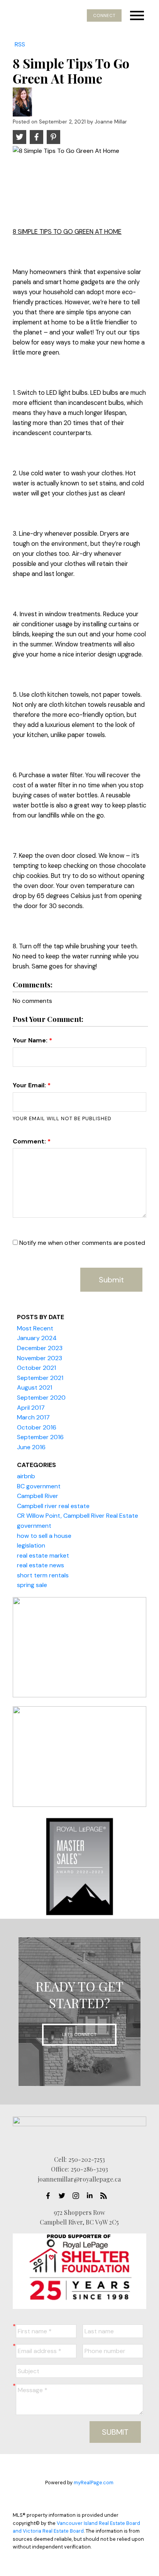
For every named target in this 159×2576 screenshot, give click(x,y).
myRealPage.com (94, 2483)
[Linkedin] (92, 2196)
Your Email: (30, 1085)
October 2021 (36, 1368)
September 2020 (41, 1398)
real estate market (43, 1555)
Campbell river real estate (53, 1506)
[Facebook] (50, 2196)
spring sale (32, 1585)
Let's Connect (79, 2034)
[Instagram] (78, 2196)
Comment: (30, 1141)
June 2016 (31, 1447)
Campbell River (38, 1496)
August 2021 (35, 1387)
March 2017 (33, 1417)
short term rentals (43, 1575)
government (34, 1526)
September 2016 (40, 1437)
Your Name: (31, 1040)
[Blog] (106, 2196)
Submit (111, 1280)
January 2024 (37, 1338)
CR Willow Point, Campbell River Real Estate (78, 1516)
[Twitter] (64, 2196)
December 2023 (40, 1348)
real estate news (41, 1565)
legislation (31, 1545)
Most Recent (35, 1328)
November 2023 (40, 1358)
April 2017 (31, 1408)
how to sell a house (44, 1536)
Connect (104, 15)
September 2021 (40, 1378)
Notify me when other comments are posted (81, 1243)
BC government (39, 1486)
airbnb (26, 1476)
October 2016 (37, 1427)
